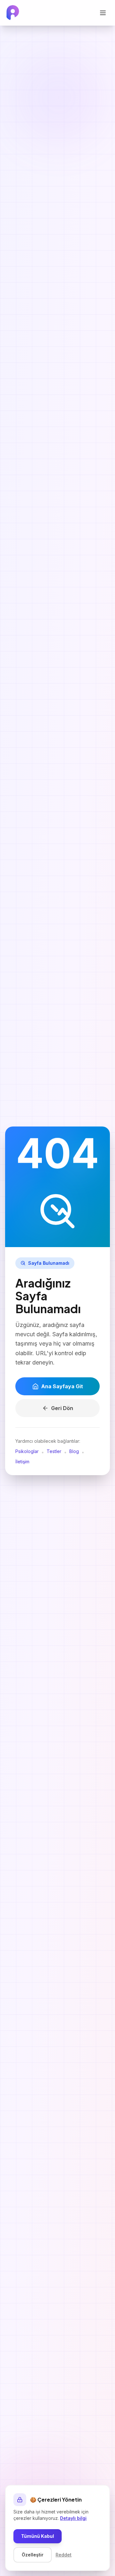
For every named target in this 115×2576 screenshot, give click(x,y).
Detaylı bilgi (73, 2518)
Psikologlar (27, 1451)
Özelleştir (33, 2555)
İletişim (22, 1462)
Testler (54, 1451)
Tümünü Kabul (38, 2536)
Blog (74, 1451)
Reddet (64, 2555)
